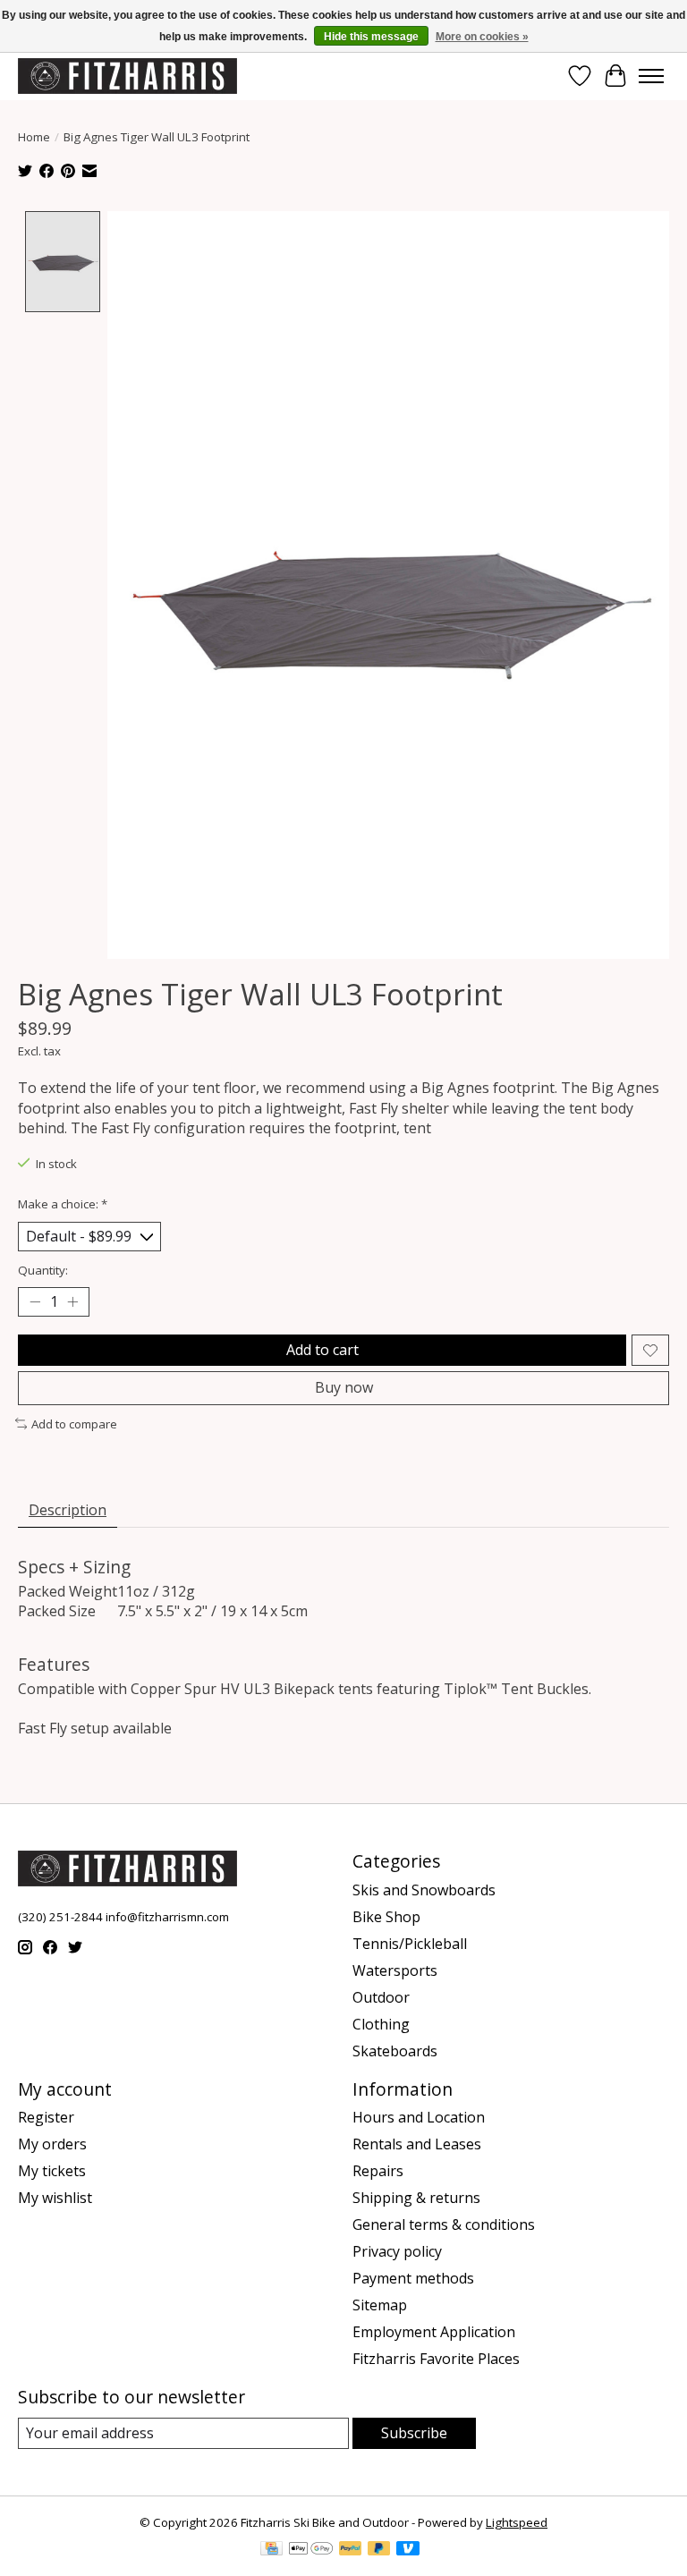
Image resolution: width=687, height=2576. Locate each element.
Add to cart (322, 1350)
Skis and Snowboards (424, 1890)
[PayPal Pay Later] (379, 2550)
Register (46, 2117)
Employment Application (434, 2332)
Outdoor (381, 1997)
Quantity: (43, 1270)
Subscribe (414, 2433)
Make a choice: (63, 1204)
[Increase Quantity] (72, 1302)
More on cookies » (482, 37)
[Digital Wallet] (311, 2550)
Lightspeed (517, 2522)
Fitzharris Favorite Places (436, 2359)
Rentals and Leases (417, 2144)
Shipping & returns (416, 2198)
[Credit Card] (271, 2550)
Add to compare (74, 1424)
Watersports (395, 1970)
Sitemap (380, 2305)
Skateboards (395, 2051)
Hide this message (371, 37)
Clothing (381, 2024)
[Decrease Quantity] (35, 1302)
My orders (52, 2144)
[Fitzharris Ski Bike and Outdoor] (127, 76)
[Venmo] (408, 2550)
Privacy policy (397, 2251)
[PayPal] (351, 2550)
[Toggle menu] (651, 76)
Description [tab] (68, 1510)
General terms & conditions (444, 2224)
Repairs (378, 2171)
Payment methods (413, 2278)
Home (34, 137)
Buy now (344, 1387)
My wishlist (55, 2198)
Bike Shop (386, 1917)
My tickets (52, 2171)
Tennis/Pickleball (410, 1944)
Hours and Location (419, 2117)
